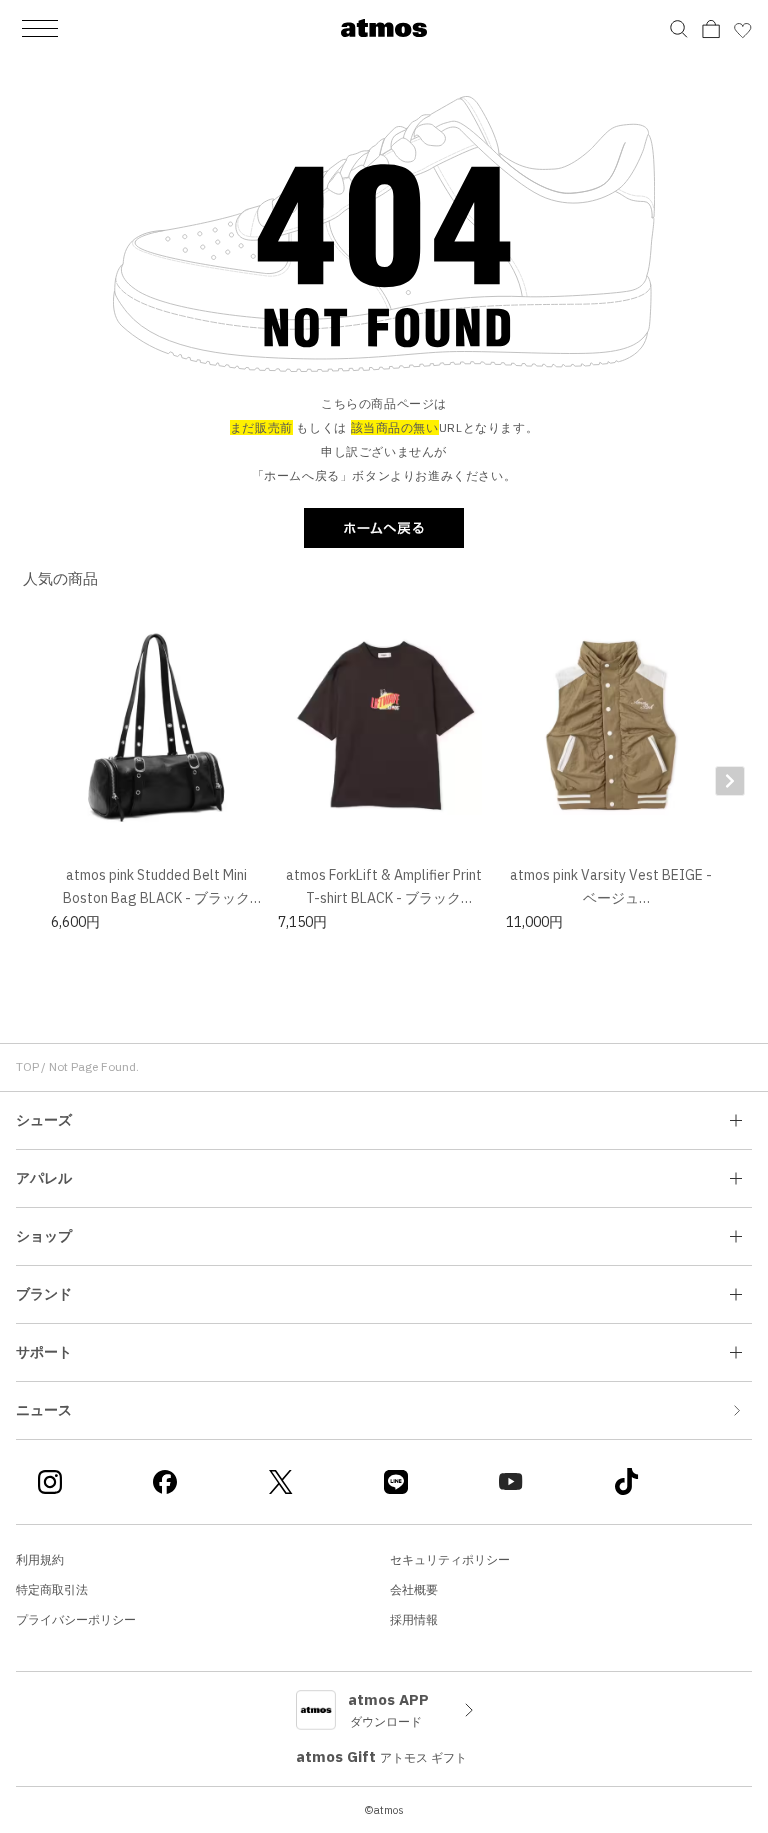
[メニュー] (40, 28)
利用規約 (40, 1559)
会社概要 (414, 1589)
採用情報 (414, 1619)
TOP (27, 1066)
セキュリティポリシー (450, 1559)
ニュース (44, 1410)
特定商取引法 (52, 1589)
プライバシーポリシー (76, 1619)
